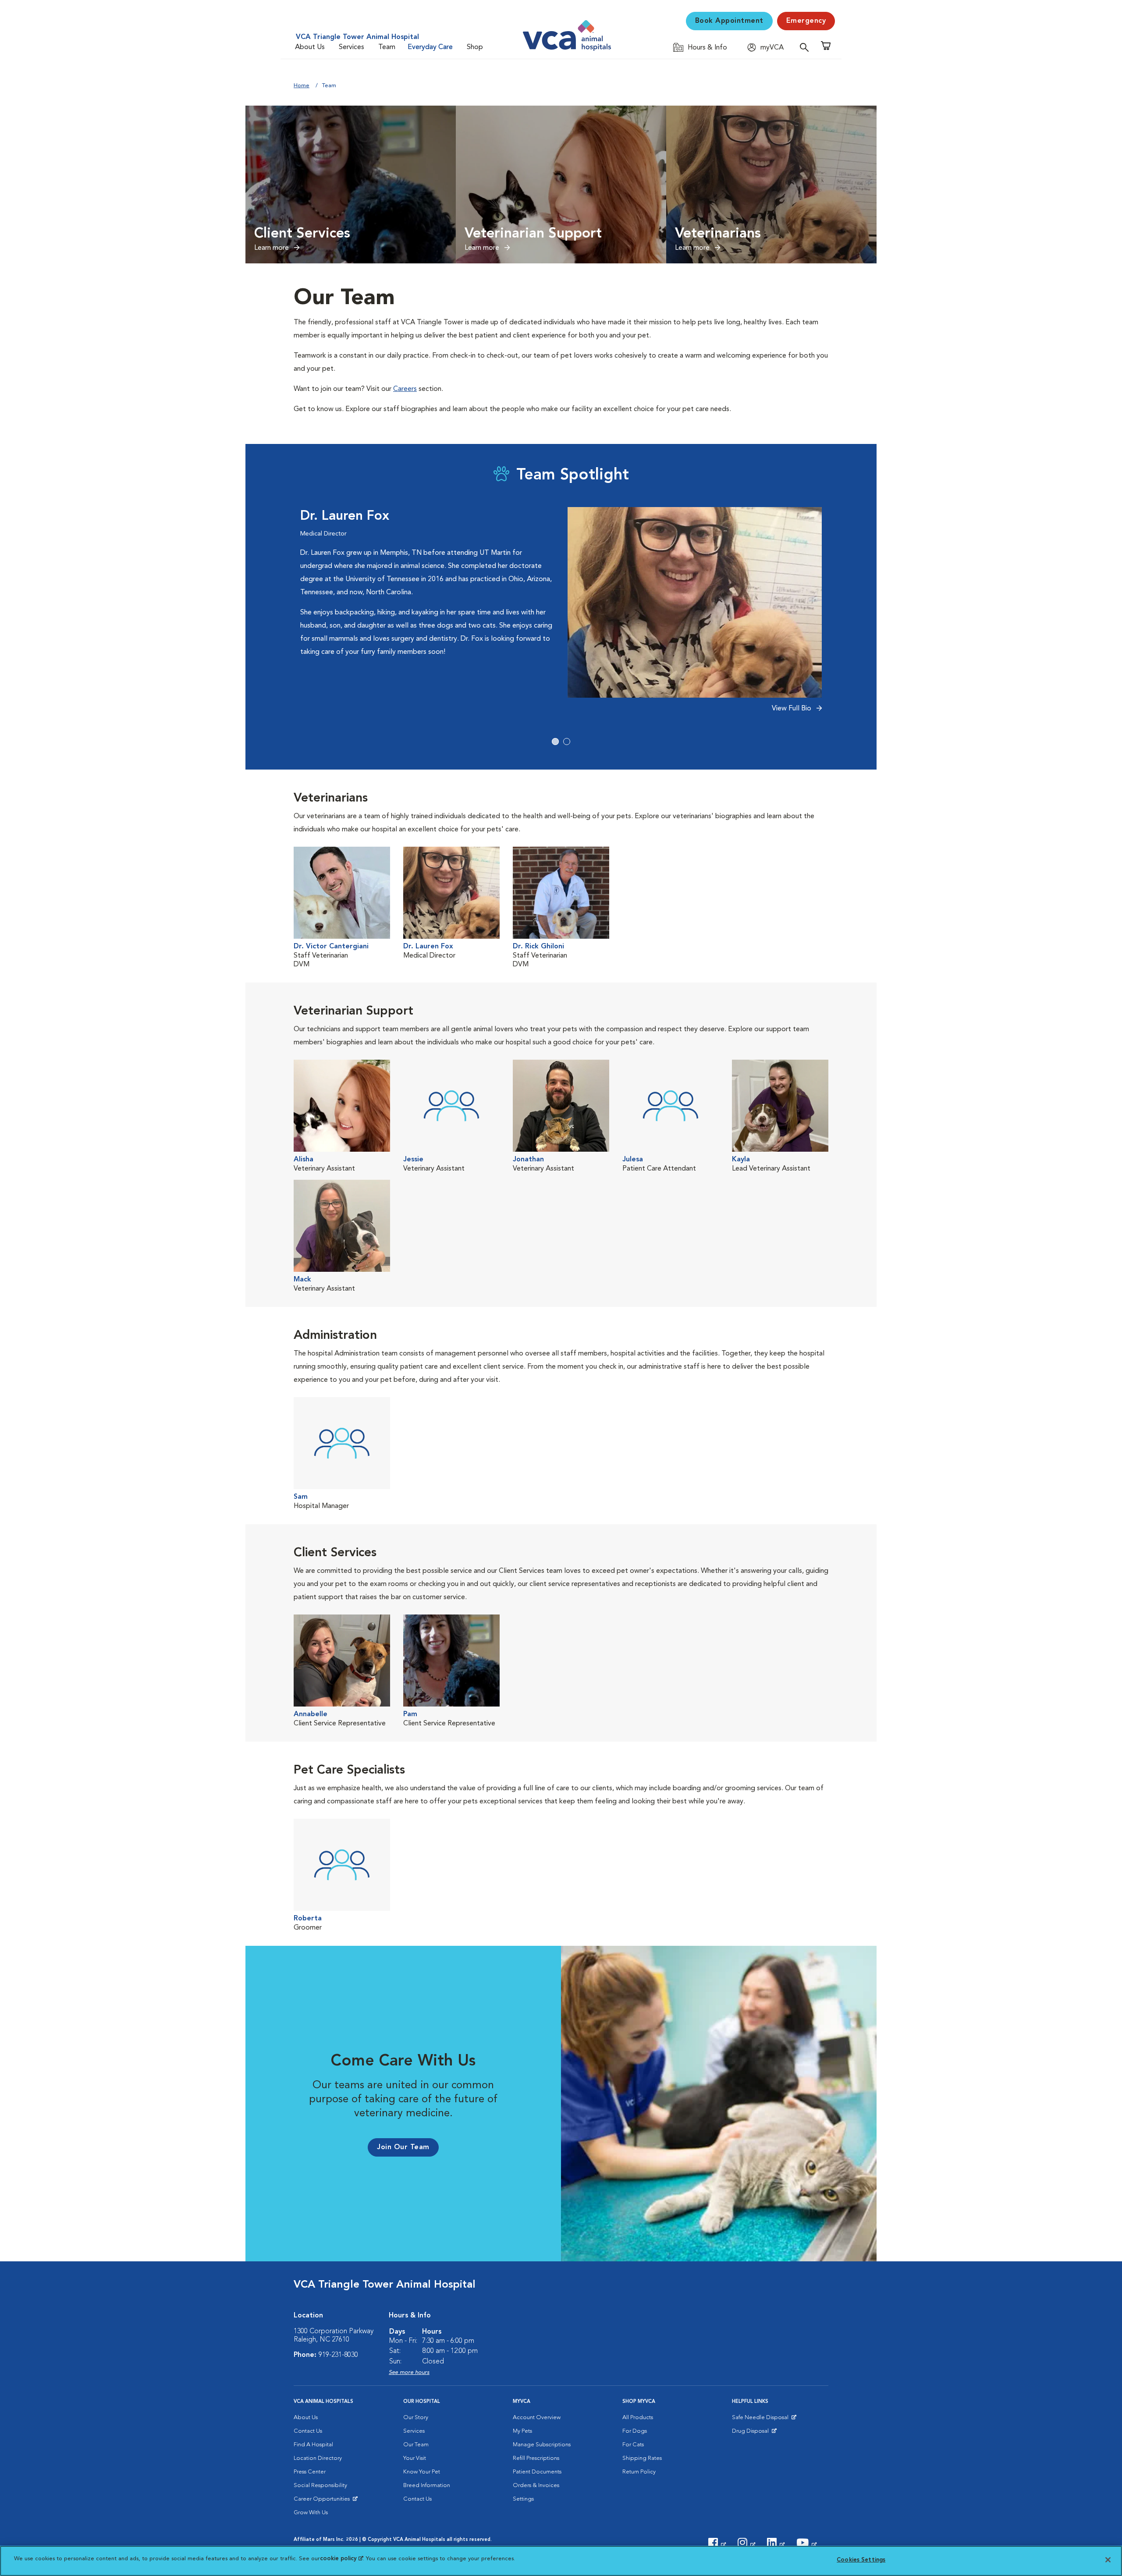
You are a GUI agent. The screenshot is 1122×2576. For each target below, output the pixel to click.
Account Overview (537, 2418)
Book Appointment (729, 21)
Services (352, 47)
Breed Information (427, 2486)
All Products (638, 2418)
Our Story (416, 2418)
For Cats (633, 2445)
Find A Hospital (313, 2445)
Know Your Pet (422, 2472)
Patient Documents (537, 2472)
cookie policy (341, 2559)
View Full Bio (792, 709)
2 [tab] (567, 742)
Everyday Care (430, 47)
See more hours (409, 2372)
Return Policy (639, 2472)
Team (387, 47)
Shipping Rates (642, 2458)
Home (302, 86)
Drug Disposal (754, 2433)
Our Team (416, 2445)
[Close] (1108, 2560)
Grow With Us (311, 2513)
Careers (405, 389)
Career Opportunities (323, 2501)
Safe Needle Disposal (762, 2420)
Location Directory (318, 2458)
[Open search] (806, 47)
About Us (310, 47)
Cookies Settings (861, 2560)
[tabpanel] (561, 615)
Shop (475, 47)
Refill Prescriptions (536, 2458)
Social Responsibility (320, 2486)
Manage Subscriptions (542, 2445)
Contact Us (308, 2431)
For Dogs (635, 2431)
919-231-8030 (338, 2355)
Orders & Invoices (536, 2486)
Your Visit (415, 2458)
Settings (523, 2499)
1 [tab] (555, 742)
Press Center (310, 2472)
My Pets (522, 2431)
